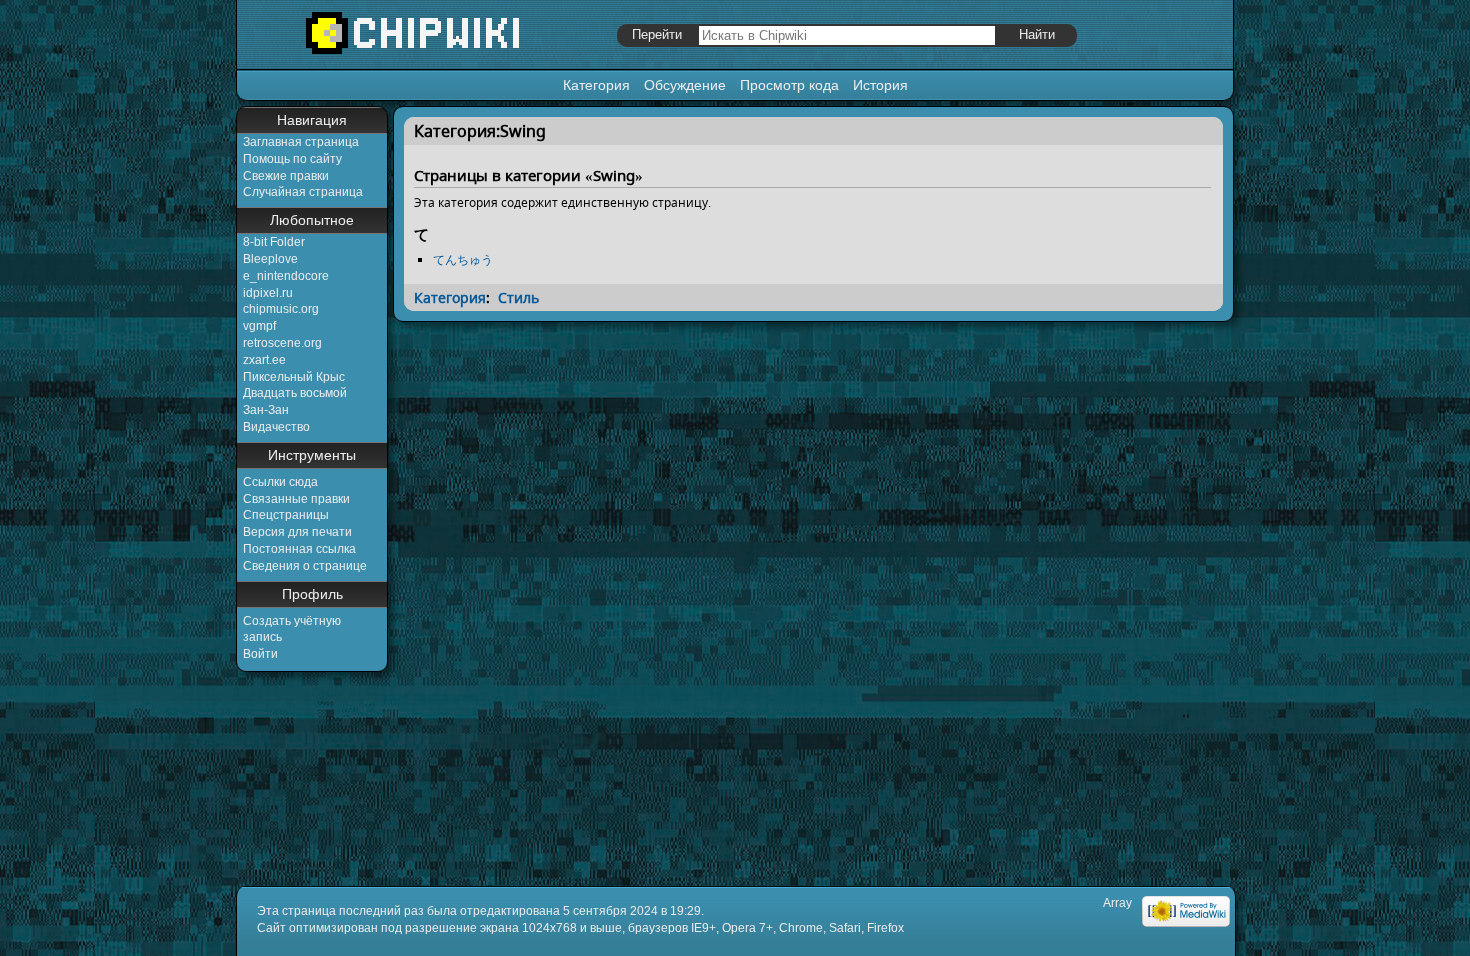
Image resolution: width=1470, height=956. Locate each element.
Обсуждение (685, 85)
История (880, 85)
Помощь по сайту (292, 159)
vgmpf (259, 326)
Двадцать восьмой (295, 393)
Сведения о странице (305, 566)
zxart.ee (264, 360)
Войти (260, 654)
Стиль (518, 297)
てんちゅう (463, 259)
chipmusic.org (281, 309)
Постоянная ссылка (299, 549)
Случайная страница (303, 192)
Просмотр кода (789, 85)
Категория (596, 85)
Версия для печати (297, 532)
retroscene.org (282, 343)
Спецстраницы (286, 515)
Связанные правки (296, 499)
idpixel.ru (268, 293)
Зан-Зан (266, 410)
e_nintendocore (286, 276)
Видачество (276, 427)
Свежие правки (286, 176)
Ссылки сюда (280, 482)
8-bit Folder (274, 242)
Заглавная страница (301, 142)
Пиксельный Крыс (294, 377)
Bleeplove (270, 259)
